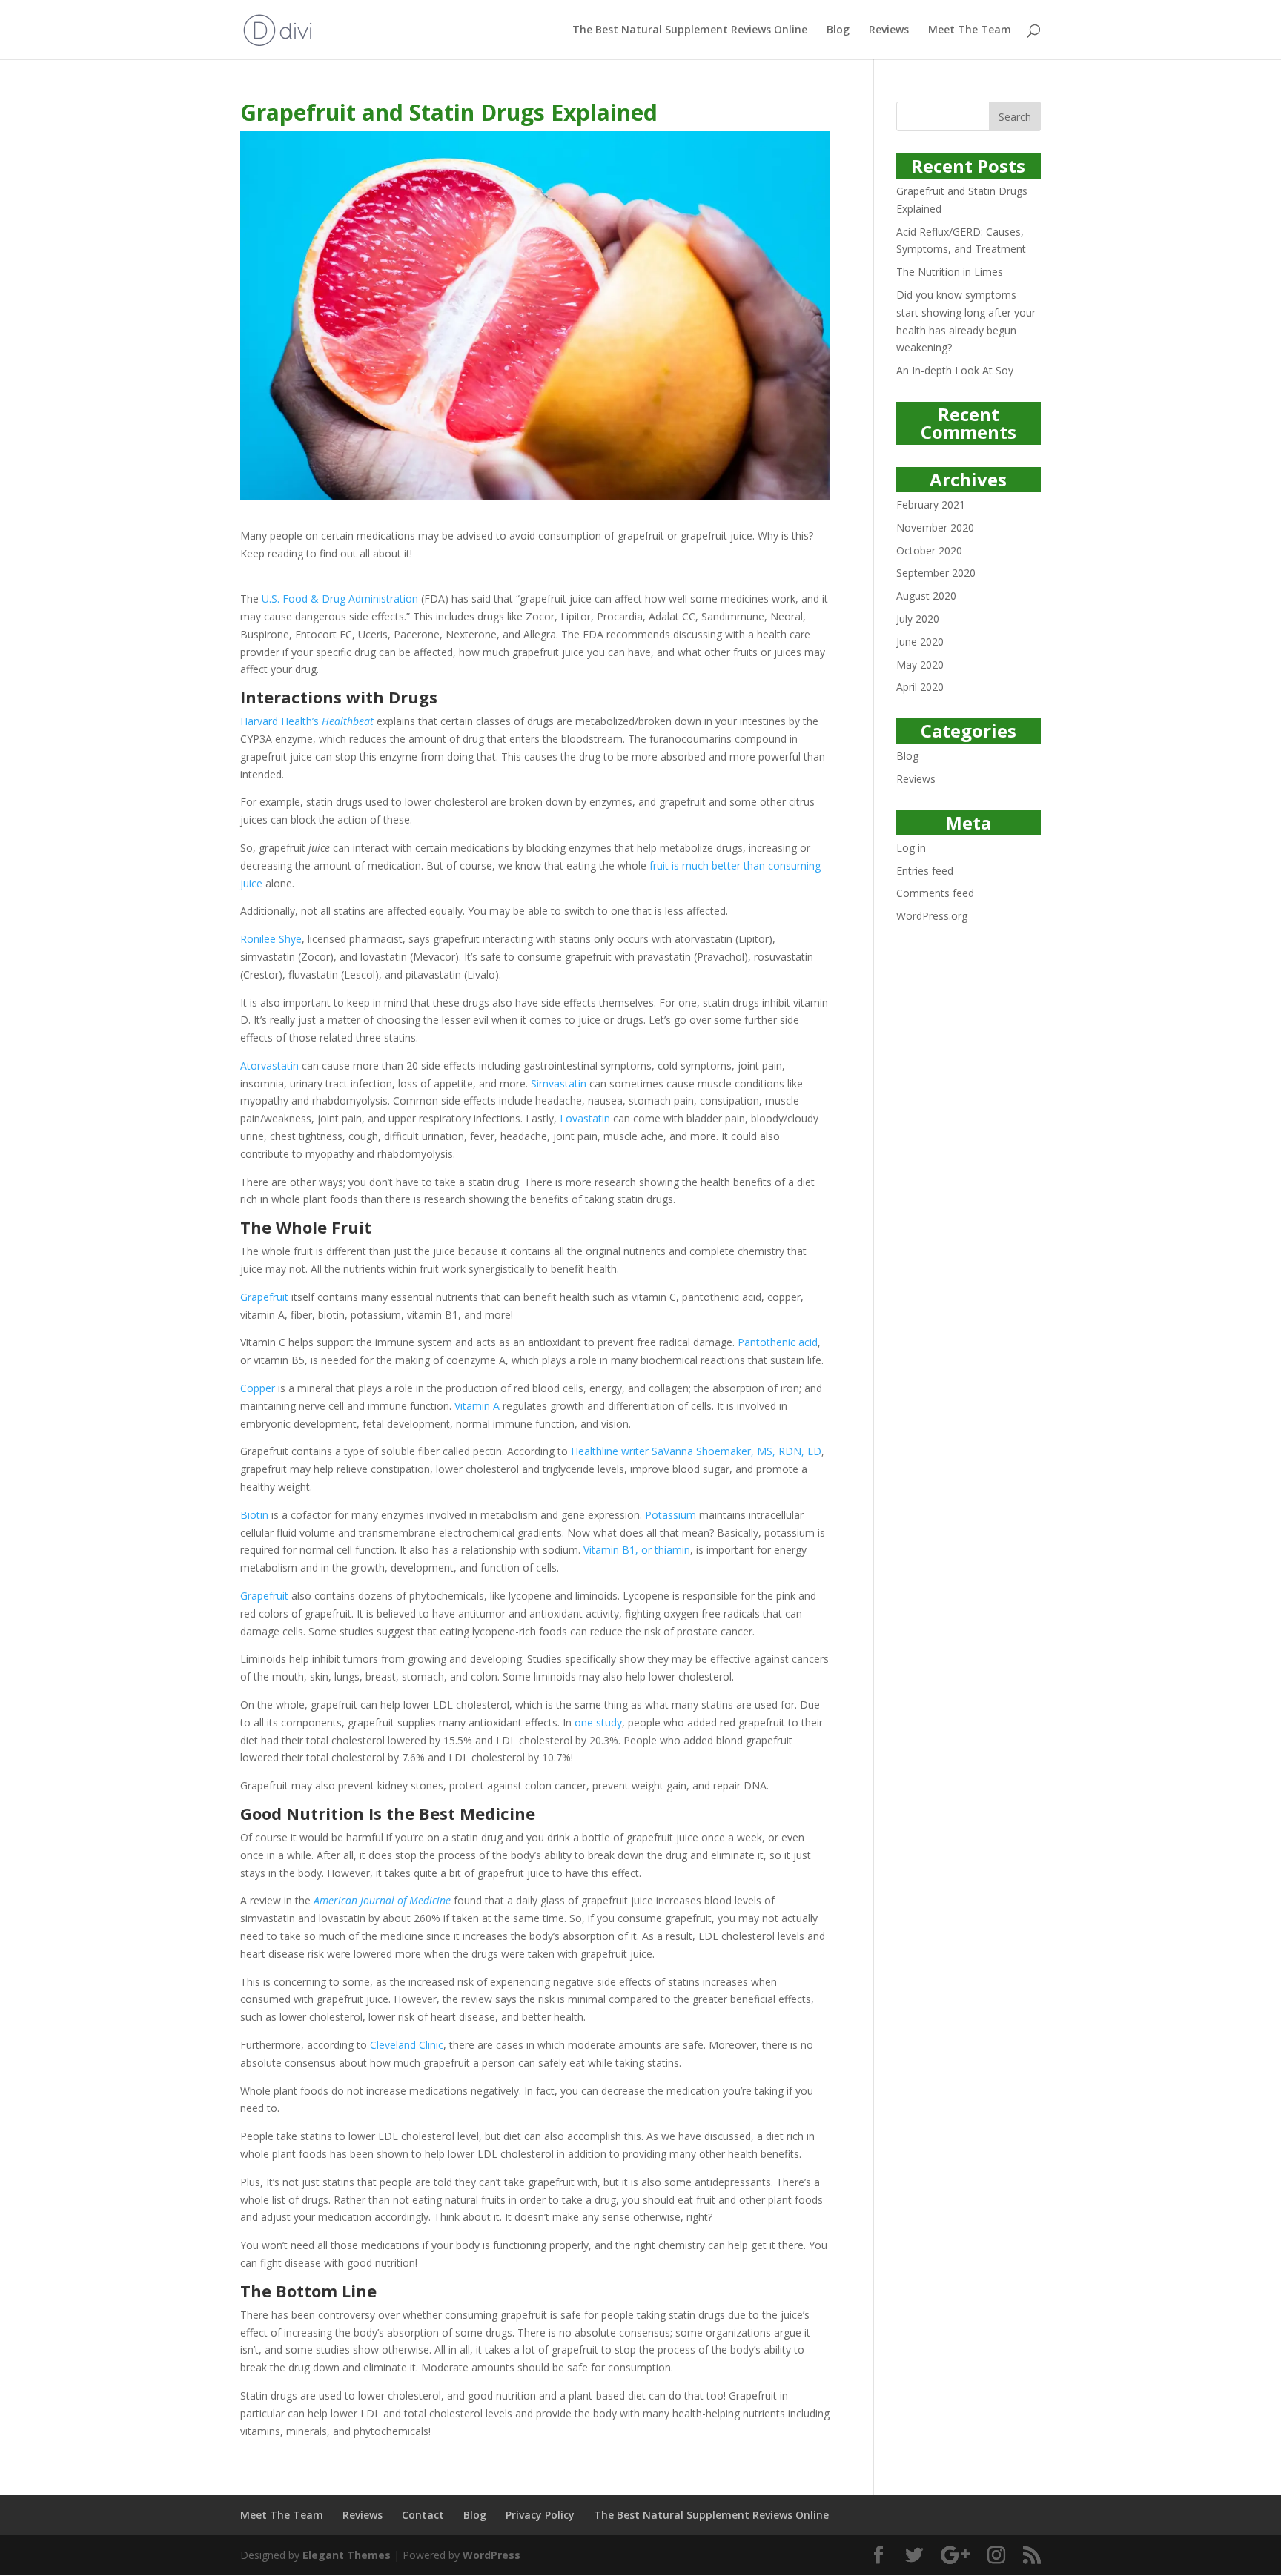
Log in (911, 848)
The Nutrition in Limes (950, 272)
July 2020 (918, 619)
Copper (258, 1388)
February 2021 (931, 504)
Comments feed (935, 893)
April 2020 (920, 687)
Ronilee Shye (271, 939)
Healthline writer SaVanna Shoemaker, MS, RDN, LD (696, 1451)
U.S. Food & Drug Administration (340, 599)
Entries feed (925, 871)
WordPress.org (932, 916)
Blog (838, 30)
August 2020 (926, 596)
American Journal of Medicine (382, 1900)
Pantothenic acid (778, 1342)
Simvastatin (559, 1083)
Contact (423, 2515)
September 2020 (936, 573)
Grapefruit (264, 1297)
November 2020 (935, 527)
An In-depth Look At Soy (955, 370)
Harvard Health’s (307, 721)
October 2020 (929, 550)
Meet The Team (970, 30)
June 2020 (920, 642)
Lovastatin (585, 1118)
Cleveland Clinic (407, 2045)
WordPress (491, 2555)
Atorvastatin (269, 1066)
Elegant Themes (347, 2555)
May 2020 (920, 665)
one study (598, 1722)
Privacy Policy (540, 2515)
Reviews (889, 30)
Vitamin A (477, 1406)
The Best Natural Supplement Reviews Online (690, 30)
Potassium (671, 1515)
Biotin (254, 1515)
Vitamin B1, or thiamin (637, 1550)
